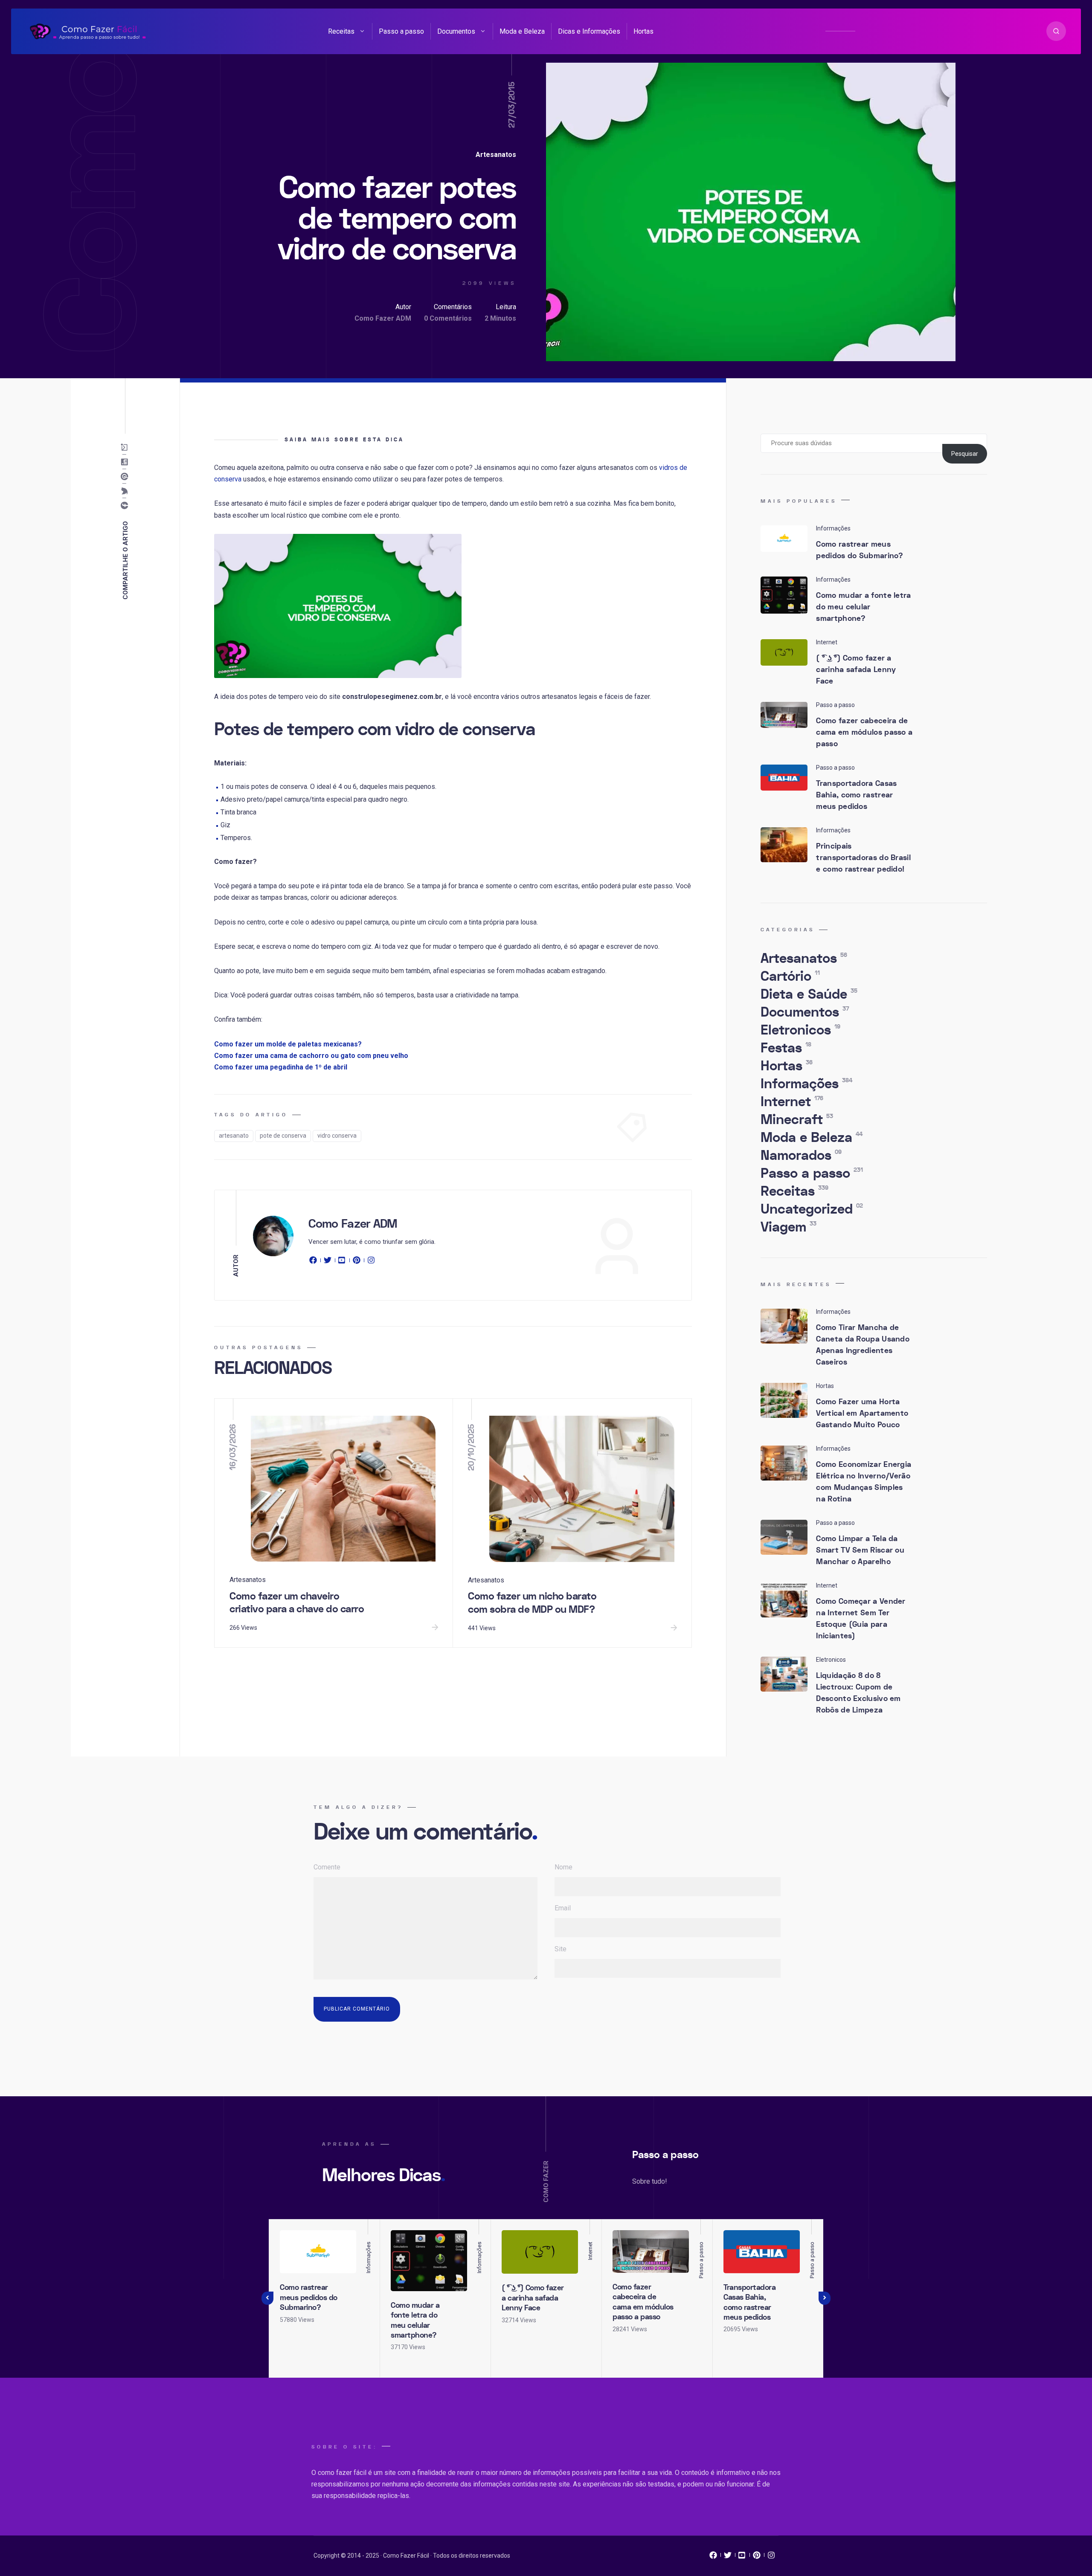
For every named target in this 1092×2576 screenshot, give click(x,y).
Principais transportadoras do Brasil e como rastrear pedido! (863, 858)
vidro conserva (337, 1136)
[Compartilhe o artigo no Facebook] (126, 506)
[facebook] (314, 1262)
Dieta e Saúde (809, 994)
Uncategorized (812, 1209)
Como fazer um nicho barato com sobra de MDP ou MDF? (532, 1603)
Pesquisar (965, 454)
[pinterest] (357, 1262)
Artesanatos (496, 155)
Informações (806, 1084)
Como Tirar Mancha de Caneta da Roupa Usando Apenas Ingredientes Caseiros (863, 1345)
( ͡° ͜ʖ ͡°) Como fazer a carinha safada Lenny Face (856, 670)
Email (563, 1908)
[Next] (825, 2298)
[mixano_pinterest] (757, 2557)
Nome (563, 1867)
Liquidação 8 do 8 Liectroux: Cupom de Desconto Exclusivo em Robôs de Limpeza (858, 1693)
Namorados (801, 1156)
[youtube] (342, 1262)
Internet (792, 1102)
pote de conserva (283, 1136)
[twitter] (328, 1262)
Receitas (341, 31)
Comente (327, 1867)
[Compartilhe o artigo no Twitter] (126, 491)
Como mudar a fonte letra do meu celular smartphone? (863, 607)
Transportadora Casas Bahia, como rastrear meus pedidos (856, 795)
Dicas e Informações (589, 31)
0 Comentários (448, 318)
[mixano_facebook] (713, 2557)
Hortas (643, 31)
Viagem (789, 1227)
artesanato (234, 1136)
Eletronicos (800, 1030)
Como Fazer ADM (383, 318)
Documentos (456, 31)
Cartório (790, 977)
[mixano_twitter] (728, 2557)
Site (561, 1949)
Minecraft (797, 1120)
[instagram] (371, 1262)
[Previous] (267, 2298)
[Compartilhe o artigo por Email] (126, 448)
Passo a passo (401, 31)
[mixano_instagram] (771, 2557)
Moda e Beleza (522, 31)
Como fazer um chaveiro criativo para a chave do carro (297, 1603)
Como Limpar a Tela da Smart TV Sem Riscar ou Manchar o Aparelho (860, 1550)
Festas (786, 1048)
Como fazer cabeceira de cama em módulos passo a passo (864, 732)
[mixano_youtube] (742, 2557)
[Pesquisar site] (1056, 31)
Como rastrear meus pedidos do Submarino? (860, 550)
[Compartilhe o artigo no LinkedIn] (126, 462)
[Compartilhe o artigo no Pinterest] (126, 477)
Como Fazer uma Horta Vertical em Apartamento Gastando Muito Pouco (862, 1413)
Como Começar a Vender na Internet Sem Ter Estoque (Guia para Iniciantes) (861, 1619)
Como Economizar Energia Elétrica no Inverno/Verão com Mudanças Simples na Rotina (864, 1482)
